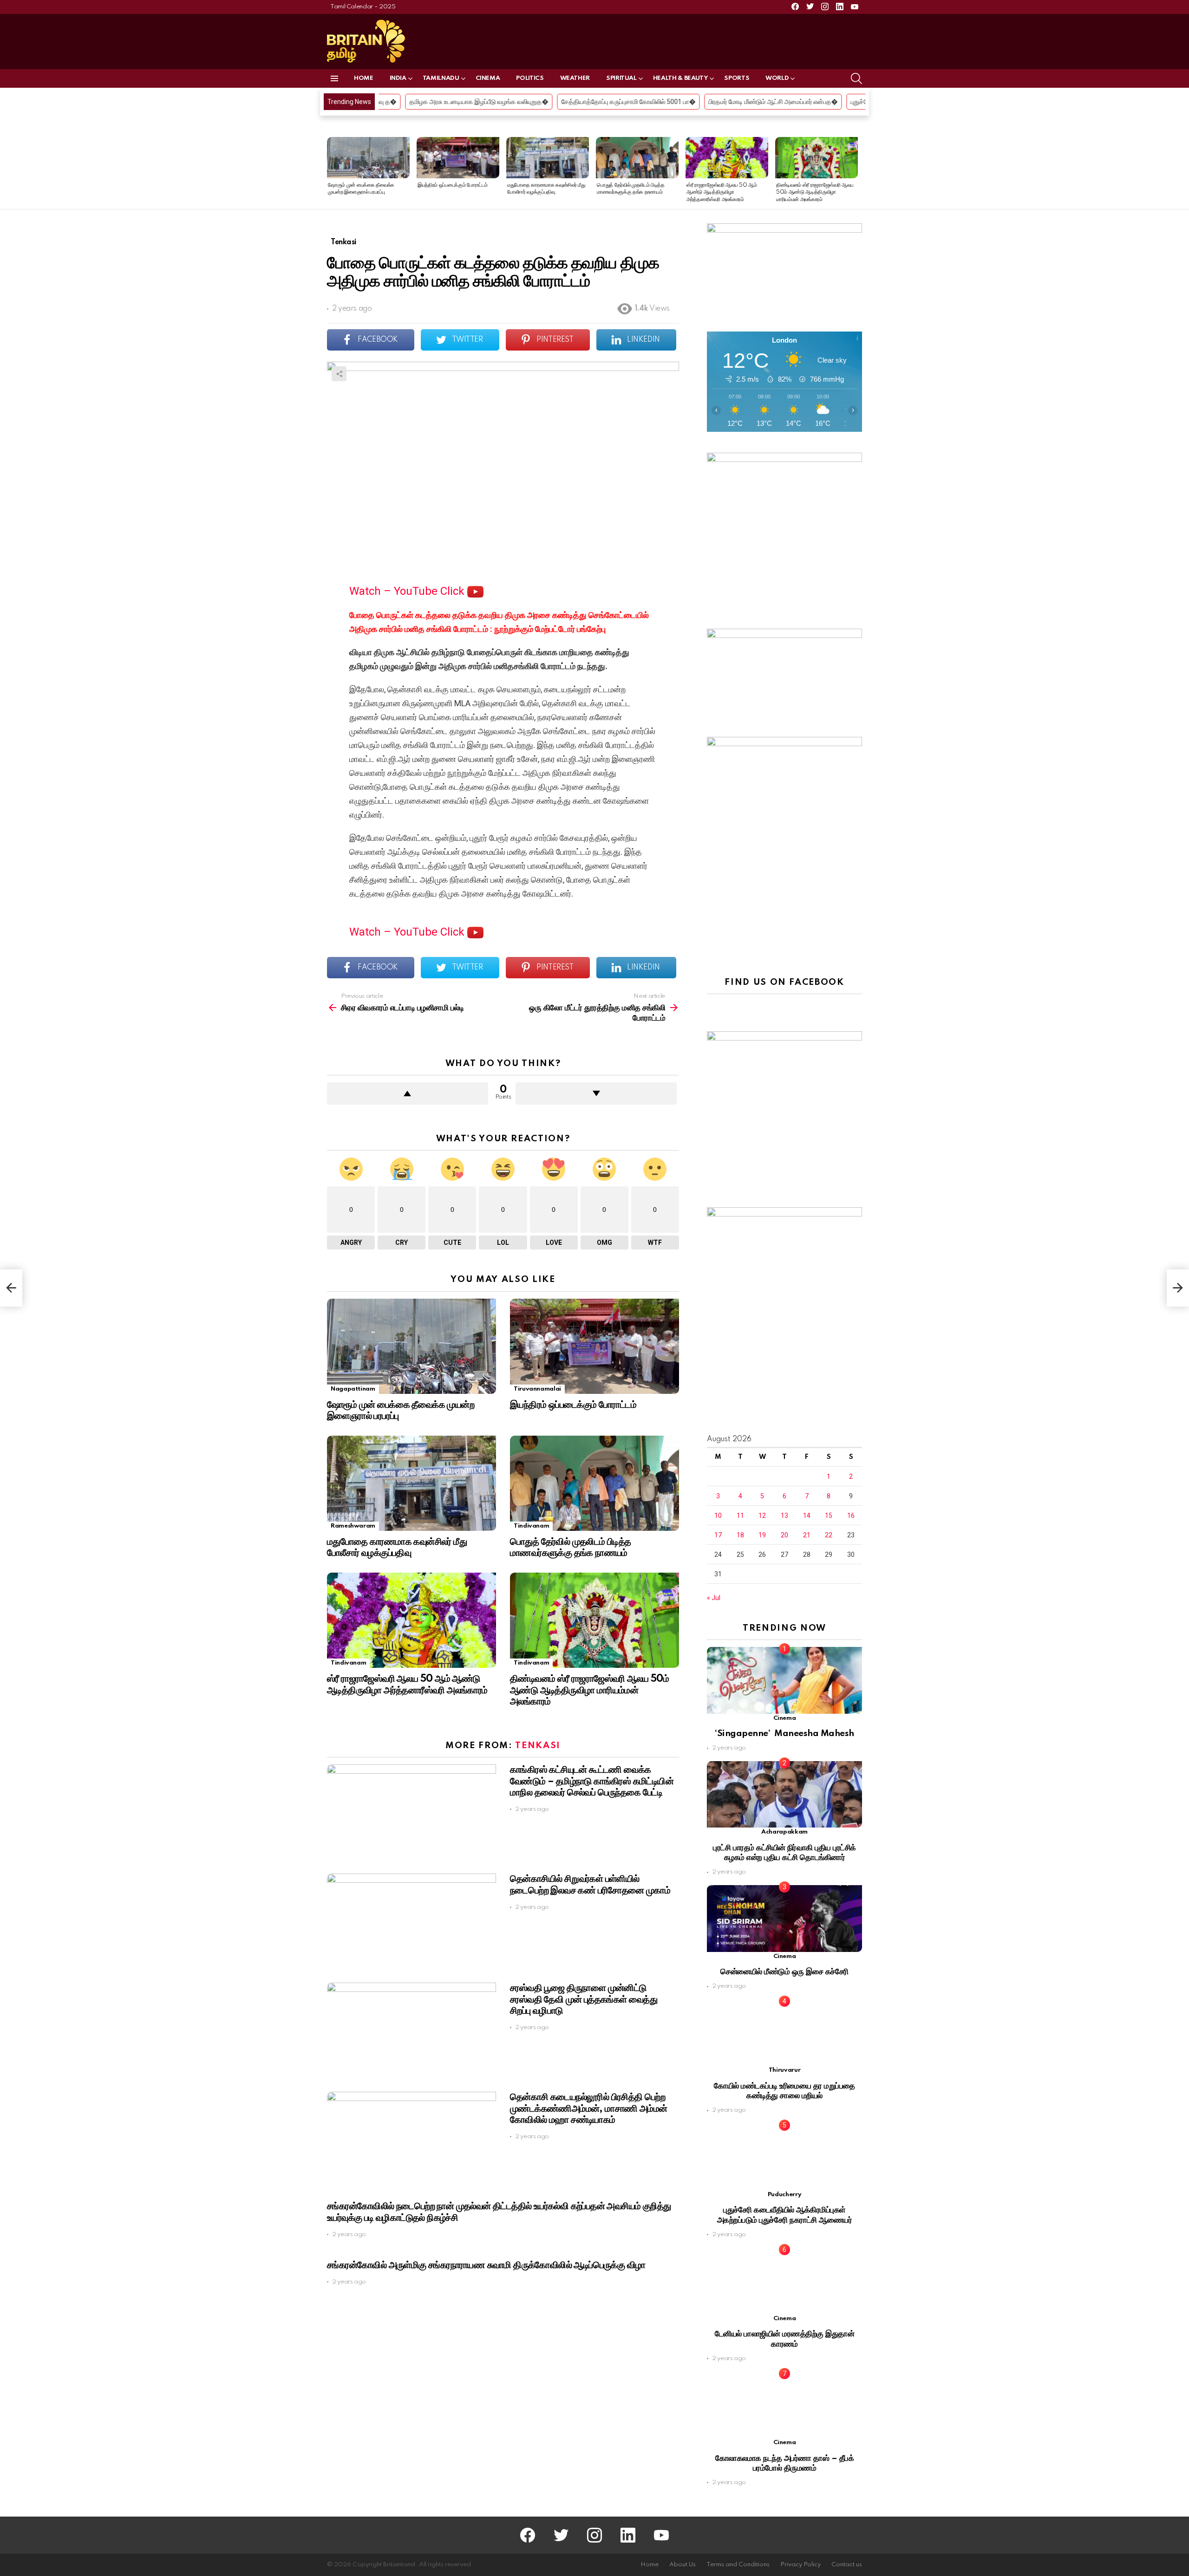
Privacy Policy (800, 2565)
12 (762, 1516)
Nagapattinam (353, 1389)
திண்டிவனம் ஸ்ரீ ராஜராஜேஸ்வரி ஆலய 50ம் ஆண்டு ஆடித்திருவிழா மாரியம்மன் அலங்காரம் (815, 192)
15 (829, 1516)
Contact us (847, 2565)
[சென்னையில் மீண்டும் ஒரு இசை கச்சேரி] (784, 1918)
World (777, 78)
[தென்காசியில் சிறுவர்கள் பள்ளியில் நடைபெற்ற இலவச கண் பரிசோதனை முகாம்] (412, 1921)
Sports (737, 78)
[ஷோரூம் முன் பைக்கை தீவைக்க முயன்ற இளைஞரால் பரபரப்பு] (368, 158)
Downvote (596, 1093)
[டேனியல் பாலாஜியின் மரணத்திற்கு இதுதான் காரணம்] (784, 2281)
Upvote (408, 1093)
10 (718, 1516)
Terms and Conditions (738, 2565)
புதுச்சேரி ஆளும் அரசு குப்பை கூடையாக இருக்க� (759, 102)
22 (829, 1535)
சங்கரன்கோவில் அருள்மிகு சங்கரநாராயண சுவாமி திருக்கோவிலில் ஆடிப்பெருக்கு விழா (486, 2265)
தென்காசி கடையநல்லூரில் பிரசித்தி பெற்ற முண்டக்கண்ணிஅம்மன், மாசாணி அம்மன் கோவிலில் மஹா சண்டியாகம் (588, 2108)
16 (851, 1516)
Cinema (488, 78)
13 (784, 1516)
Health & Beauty (681, 78)
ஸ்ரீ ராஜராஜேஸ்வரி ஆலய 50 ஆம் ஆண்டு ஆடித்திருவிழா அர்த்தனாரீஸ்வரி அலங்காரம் (722, 192)
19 (762, 1535)
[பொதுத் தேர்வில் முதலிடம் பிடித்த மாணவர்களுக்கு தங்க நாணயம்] (637, 158)
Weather (575, 78)
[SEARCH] (856, 78)
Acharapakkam (784, 1832)
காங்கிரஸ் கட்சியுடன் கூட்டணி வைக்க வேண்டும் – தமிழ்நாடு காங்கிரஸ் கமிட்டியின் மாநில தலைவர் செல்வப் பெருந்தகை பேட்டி (592, 1781)
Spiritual (621, 78)
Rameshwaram (353, 1526)
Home (364, 78)
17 (718, 1535)
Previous (332, 173)
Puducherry (784, 2195)
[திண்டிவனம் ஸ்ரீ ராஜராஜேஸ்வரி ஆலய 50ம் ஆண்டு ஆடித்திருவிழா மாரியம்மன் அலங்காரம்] (817, 158)
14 (807, 1516)
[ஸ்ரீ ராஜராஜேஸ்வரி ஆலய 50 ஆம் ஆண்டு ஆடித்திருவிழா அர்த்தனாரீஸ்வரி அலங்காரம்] (727, 158)
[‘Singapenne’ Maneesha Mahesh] (784, 1680)
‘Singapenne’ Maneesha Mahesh (784, 1734)
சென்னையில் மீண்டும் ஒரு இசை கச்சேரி (784, 1972)
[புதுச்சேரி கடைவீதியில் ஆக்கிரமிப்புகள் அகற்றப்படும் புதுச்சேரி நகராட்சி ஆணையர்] (784, 2156)
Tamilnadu (441, 78)
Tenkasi (538, 1746)
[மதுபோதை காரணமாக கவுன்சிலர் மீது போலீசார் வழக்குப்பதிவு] (548, 158)
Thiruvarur (784, 2070)
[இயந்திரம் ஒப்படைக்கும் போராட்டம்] (458, 158)
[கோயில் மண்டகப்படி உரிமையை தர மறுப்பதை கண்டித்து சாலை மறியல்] (784, 2033)
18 (740, 1535)
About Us (683, 2565)
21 (807, 1535)
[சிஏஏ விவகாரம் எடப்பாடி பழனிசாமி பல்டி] (11, 1288)
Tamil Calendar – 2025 (363, 7)
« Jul (714, 1598)
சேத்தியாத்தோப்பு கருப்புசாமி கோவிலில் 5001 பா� (470, 102)
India (398, 78)
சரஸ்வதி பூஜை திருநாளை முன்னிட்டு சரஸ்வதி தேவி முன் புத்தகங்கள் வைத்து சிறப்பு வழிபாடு (584, 1999)
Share (339, 374)
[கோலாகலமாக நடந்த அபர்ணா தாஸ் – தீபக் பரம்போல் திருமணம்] (784, 2405)
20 (784, 1535)
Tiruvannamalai (537, 1389)
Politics (530, 78)
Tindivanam (531, 1526)
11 (740, 1516)
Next (857, 173)
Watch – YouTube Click (408, 591)
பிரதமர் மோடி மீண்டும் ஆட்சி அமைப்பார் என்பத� (614, 102)
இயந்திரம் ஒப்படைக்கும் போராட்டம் (452, 185)
